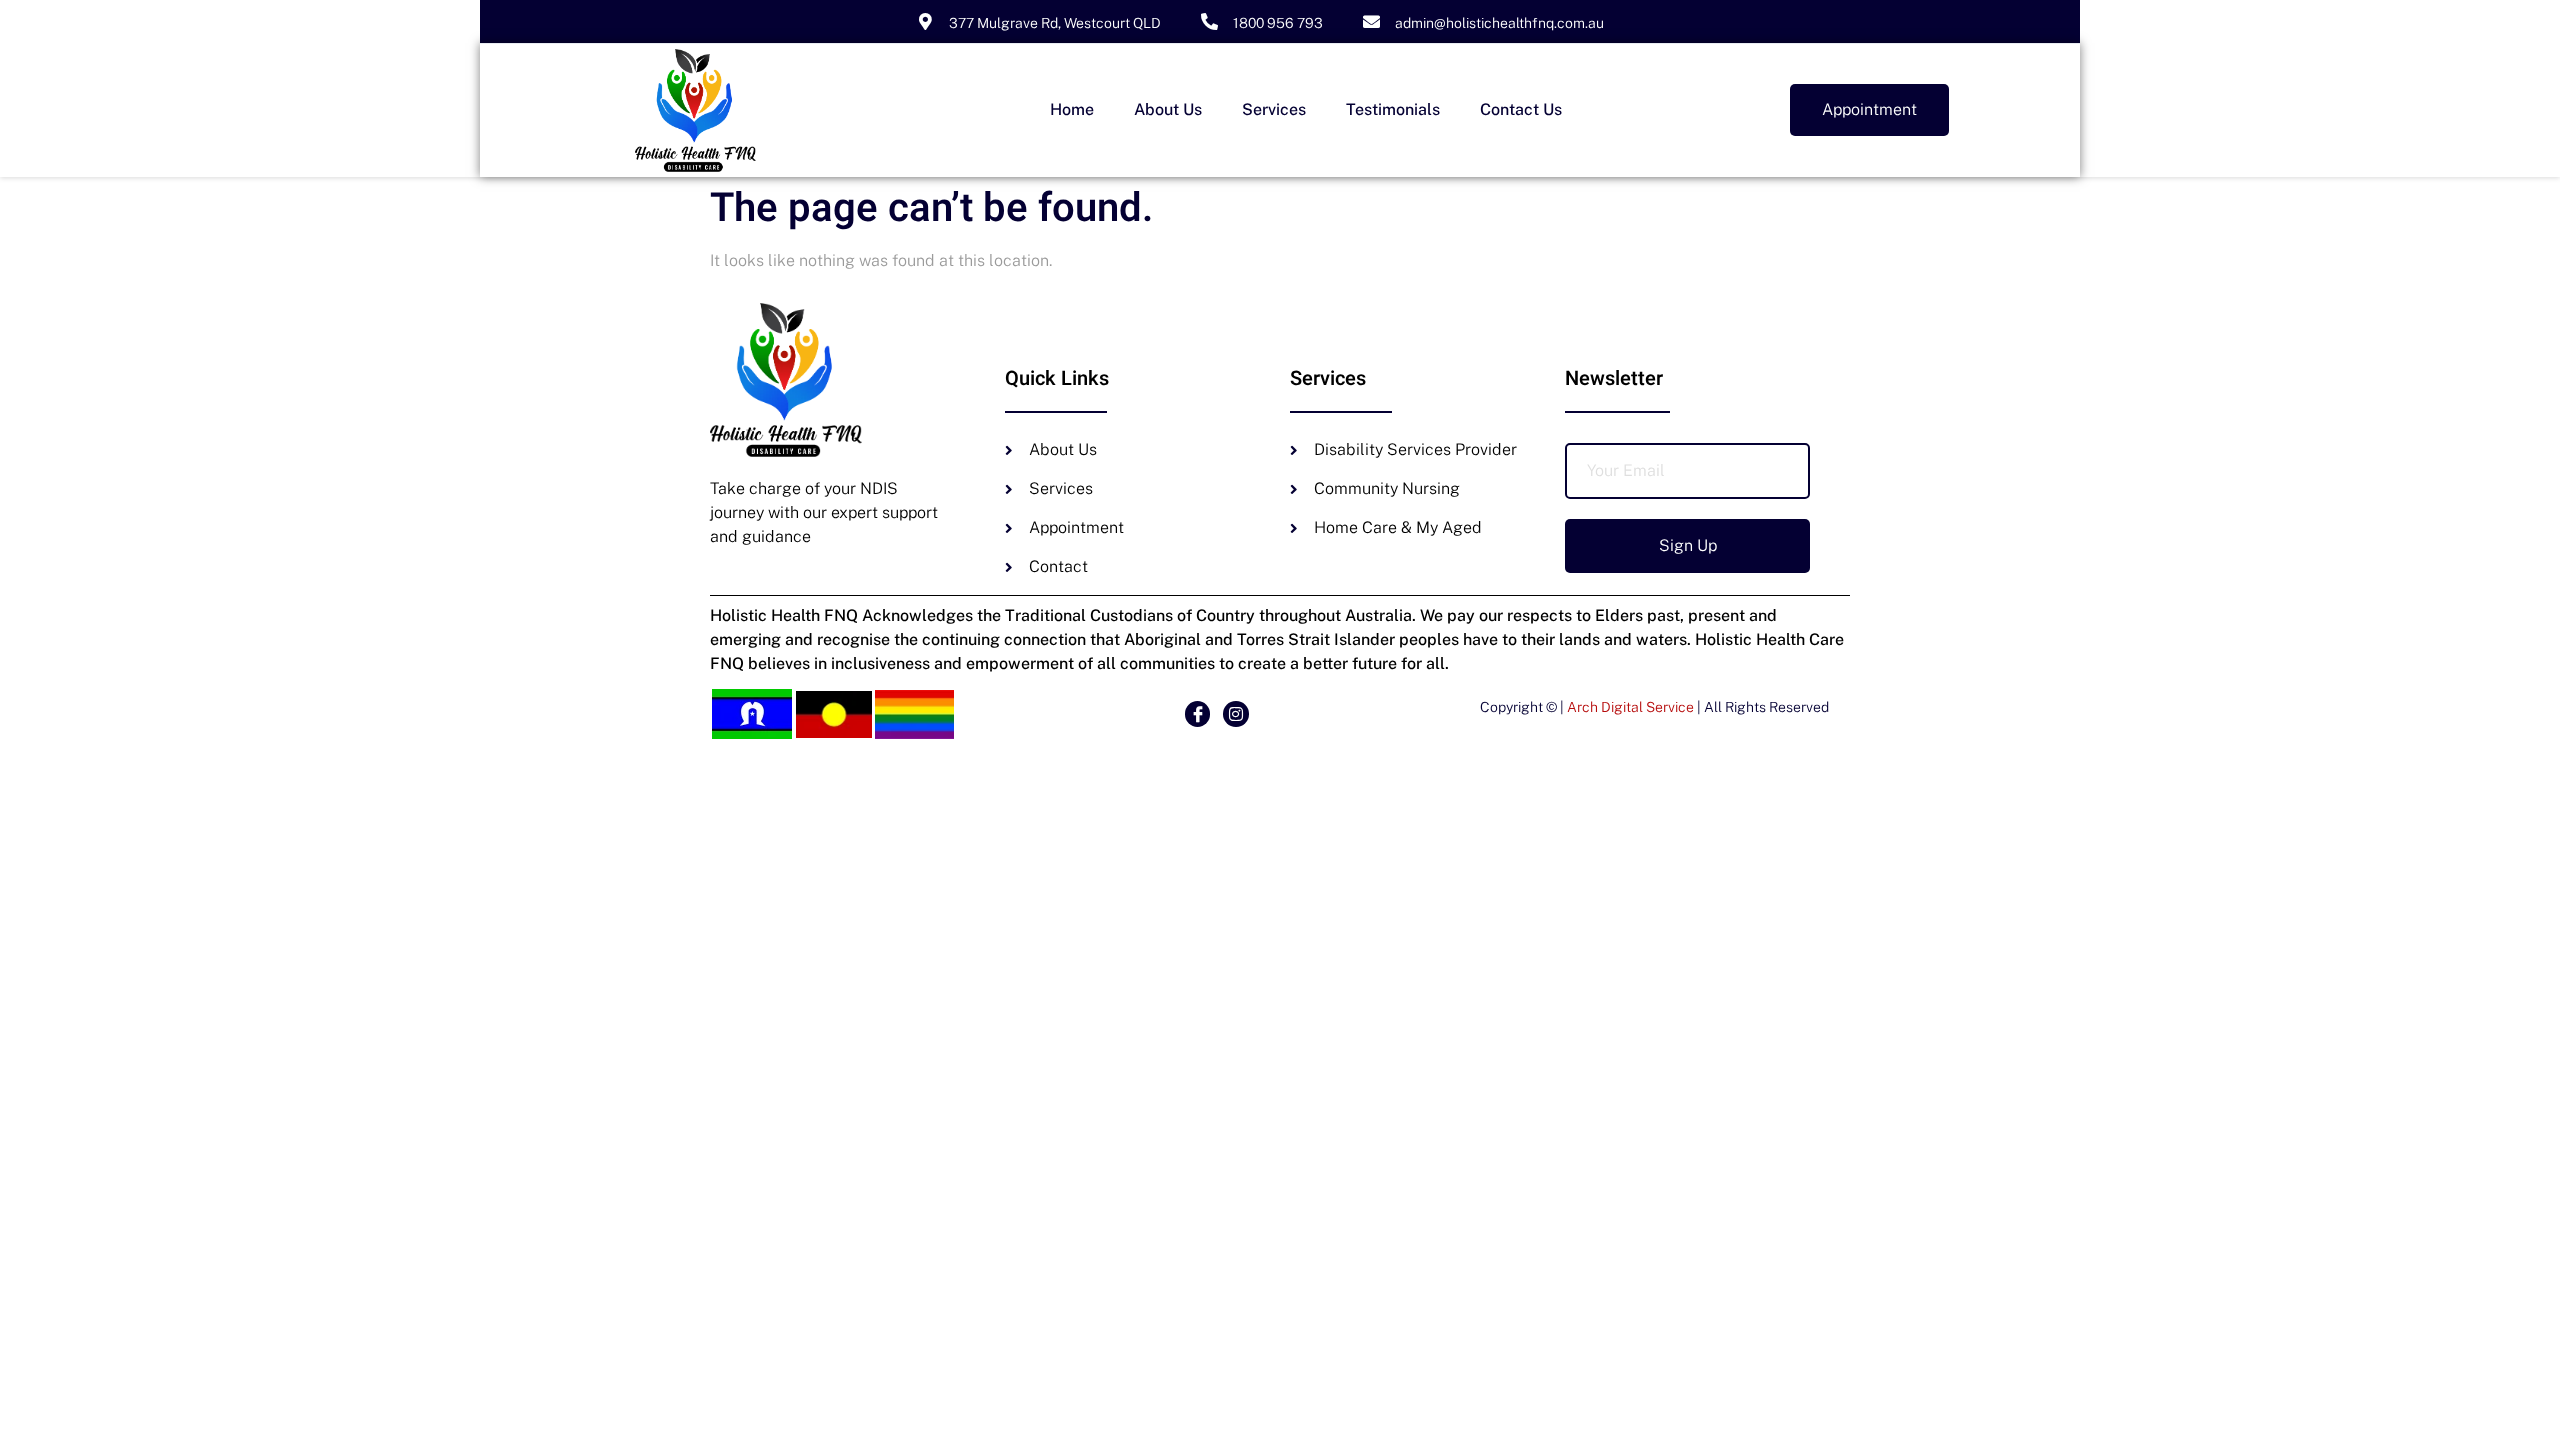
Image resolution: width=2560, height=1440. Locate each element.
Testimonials (1393, 109)
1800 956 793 (1278, 23)
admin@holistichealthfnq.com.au (1499, 23)
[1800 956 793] (1209, 21)
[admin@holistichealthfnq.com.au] (1371, 21)
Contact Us (1521, 109)
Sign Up (1688, 545)
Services (1274, 109)
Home (1072, 109)
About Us (1168, 109)
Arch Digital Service (1630, 707)
